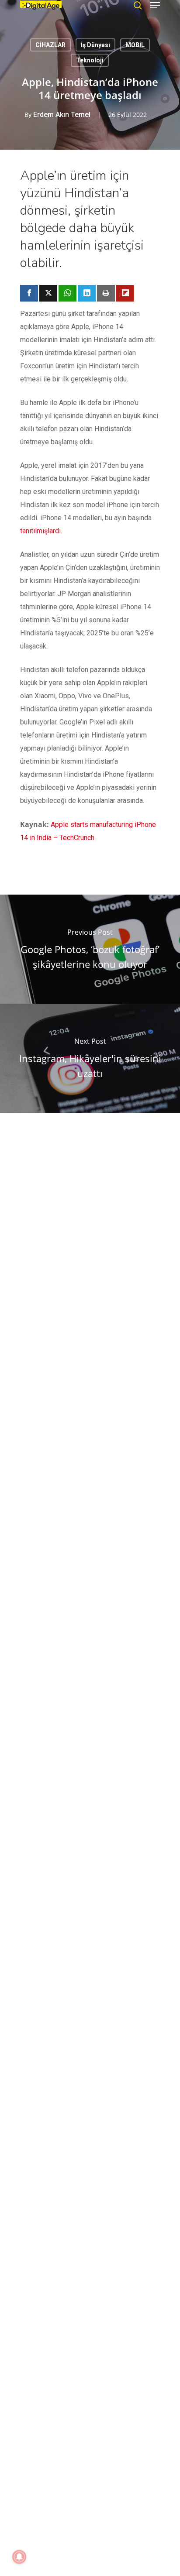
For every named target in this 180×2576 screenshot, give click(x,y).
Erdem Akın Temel (62, 115)
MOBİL (135, 45)
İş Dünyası (95, 45)
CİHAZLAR (50, 45)
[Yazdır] (106, 293)
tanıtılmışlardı (40, 531)
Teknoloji (90, 60)
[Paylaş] (29, 293)
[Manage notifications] (19, 2557)
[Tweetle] (48, 293)
